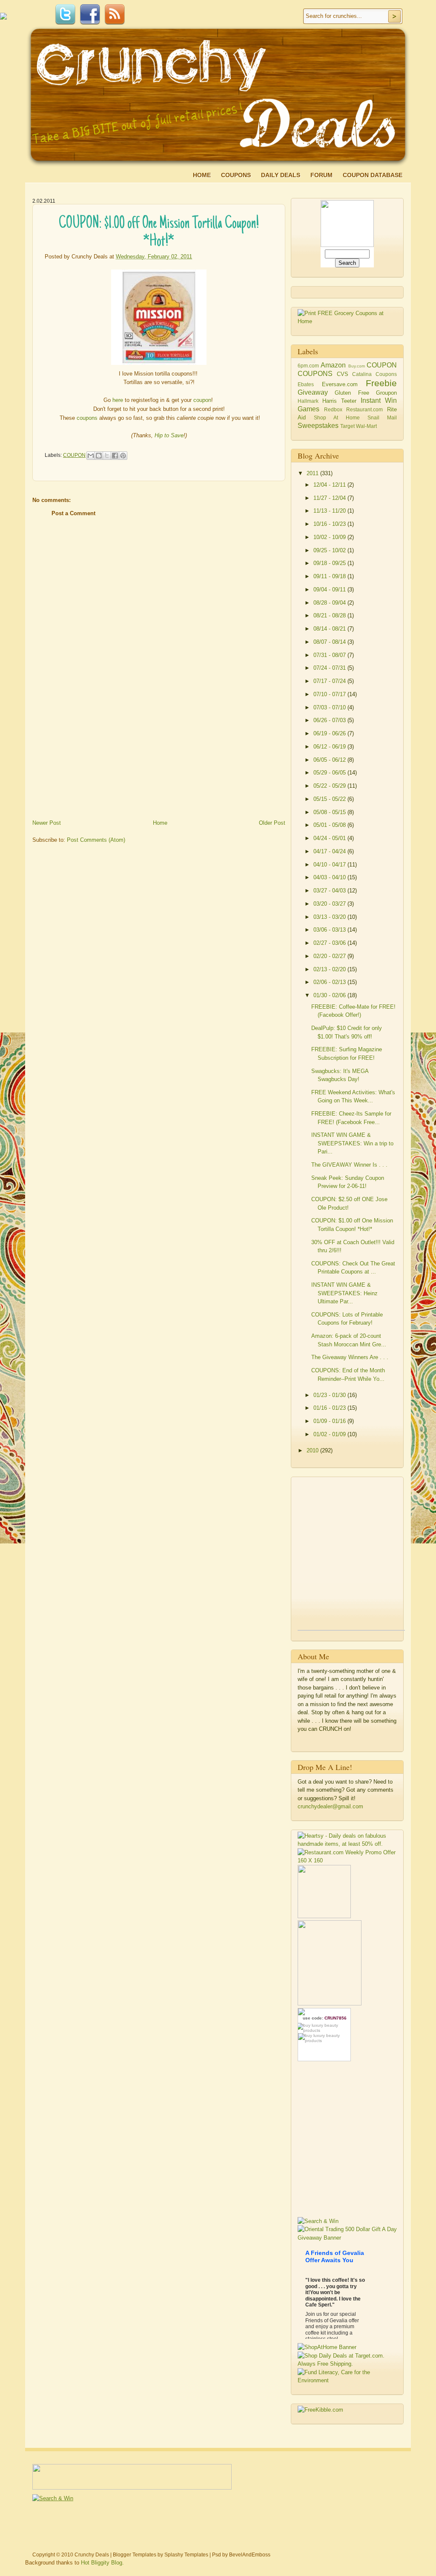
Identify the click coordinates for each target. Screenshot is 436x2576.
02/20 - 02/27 (330, 956)
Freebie (381, 383)
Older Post (272, 823)
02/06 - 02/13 (330, 982)
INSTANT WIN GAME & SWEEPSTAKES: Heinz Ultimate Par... (344, 1293)
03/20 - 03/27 (330, 904)
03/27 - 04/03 (330, 891)
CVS (343, 374)
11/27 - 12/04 (330, 498)
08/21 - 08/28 (330, 615)
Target (347, 426)
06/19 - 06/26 (330, 733)
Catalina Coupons (374, 374)
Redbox (333, 409)
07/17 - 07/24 (330, 681)
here (118, 400)
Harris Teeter (339, 401)
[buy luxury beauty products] (324, 2027)
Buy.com (357, 366)
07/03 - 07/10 (330, 707)
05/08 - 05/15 (330, 812)
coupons (87, 418)
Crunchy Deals (92, 2555)
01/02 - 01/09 (330, 1434)
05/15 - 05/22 (330, 799)
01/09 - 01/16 (330, 1421)
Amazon (333, 365)
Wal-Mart (366, 426)
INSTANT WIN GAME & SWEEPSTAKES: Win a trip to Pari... (352, 1143)
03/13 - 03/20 (330, 917)
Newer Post (47, 823)
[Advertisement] (96, 757)
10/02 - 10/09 (330, 537)
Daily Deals (281, 175)
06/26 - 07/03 (330, 720)
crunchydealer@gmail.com (330, 1806)
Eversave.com (340, 384)
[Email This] (91, 456)
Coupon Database (373, 175)
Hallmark (308, 401)
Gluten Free (352, 393)
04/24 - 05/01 (330, 838)
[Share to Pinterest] (123, 456)
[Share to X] (107, 456)
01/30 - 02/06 (330, 995)
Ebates (306, 384)
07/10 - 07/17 (330, 694)
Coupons (236, 175)
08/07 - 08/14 (330, 642)
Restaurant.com (364, 409)
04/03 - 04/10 (330, 877)
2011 (313, 473)
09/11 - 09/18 (330, 576)
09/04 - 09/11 (330, 589)
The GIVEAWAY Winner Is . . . (349, 1165)
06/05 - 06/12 (330, 760)
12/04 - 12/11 (330, 485)
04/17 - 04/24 (330, 851)
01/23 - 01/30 (330, 1395)
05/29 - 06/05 (330, 773)
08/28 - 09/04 (330, 603)
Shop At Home (337, 417)
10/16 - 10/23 (330, 524)
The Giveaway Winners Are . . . (350, 1357)
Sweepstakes (318, 426)
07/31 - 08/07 (330, 655)
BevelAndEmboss (250, 2555)
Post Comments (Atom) (96, 840)
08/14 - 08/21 (330, 629)
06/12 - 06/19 (330, 747)
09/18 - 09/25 (330, 563)
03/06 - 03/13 (330, 930)
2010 (313, 1450)
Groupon (386, 393)
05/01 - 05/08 (330, 825)
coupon (202, 400)
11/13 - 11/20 (330, 511)
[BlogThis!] (99, 456)
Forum (321, 175)
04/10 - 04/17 (330, 865)
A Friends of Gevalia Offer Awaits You (335, 2256)
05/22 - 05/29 (330, 786)
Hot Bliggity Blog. (102, 2563)
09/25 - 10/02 (330, 550)
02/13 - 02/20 (330, 969)
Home (202, 175)
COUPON (74, 455)
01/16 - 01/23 (330, 1408)
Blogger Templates (135, 2555)
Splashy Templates (186, 2555)
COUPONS (315, 374)
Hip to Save (169, 435)
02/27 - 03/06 (330, 943)
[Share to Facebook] (115, 456)
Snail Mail (382, 417)
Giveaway (313, 392)
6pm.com (308, 366)
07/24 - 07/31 (330, 668)
